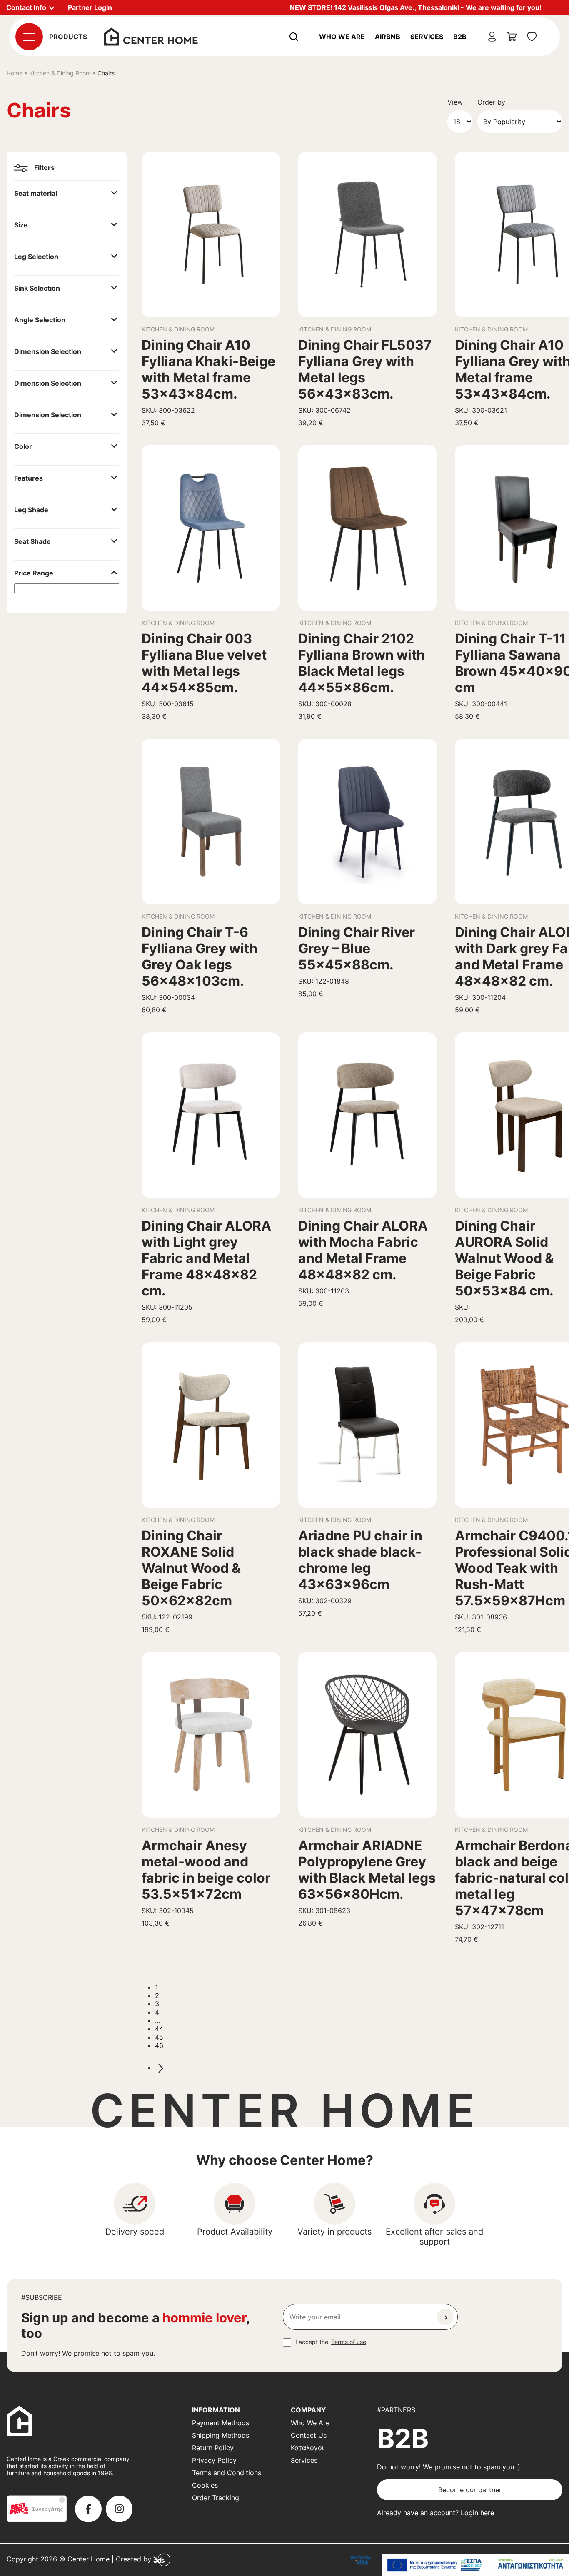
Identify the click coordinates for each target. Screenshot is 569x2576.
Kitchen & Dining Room (60, 73)
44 (159, 2029)
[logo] (151, 36)
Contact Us (309, 2435)
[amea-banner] (475, 2565)
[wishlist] (532, 37)
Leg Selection (36, 257)
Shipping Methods (221, 2435)
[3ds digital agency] (162, 2559)
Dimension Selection (48, 351)
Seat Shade (32, 541)
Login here (477, 2513)
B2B (460, 37)
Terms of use (349, 2342)
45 (159, 2037)
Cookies (205, 2485)
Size (21, 225)
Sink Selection (37, 288)
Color (23, 446)
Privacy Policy (214, 2460)
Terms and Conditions (227, 2473)
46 (159, 2045)
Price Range (34, 573)
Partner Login (90, 7)
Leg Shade (31, 510)
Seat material (36, 193)
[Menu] (29, 37)
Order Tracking (216, 2498)
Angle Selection (40, 320)
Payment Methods (221, 2423)
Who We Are (342, 37)
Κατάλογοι (307, 2448)
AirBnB (388, 37)
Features (29, 478)
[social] (88, 2509)
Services (427, 37)
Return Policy (213, 2448)
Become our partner (470, 2490)
